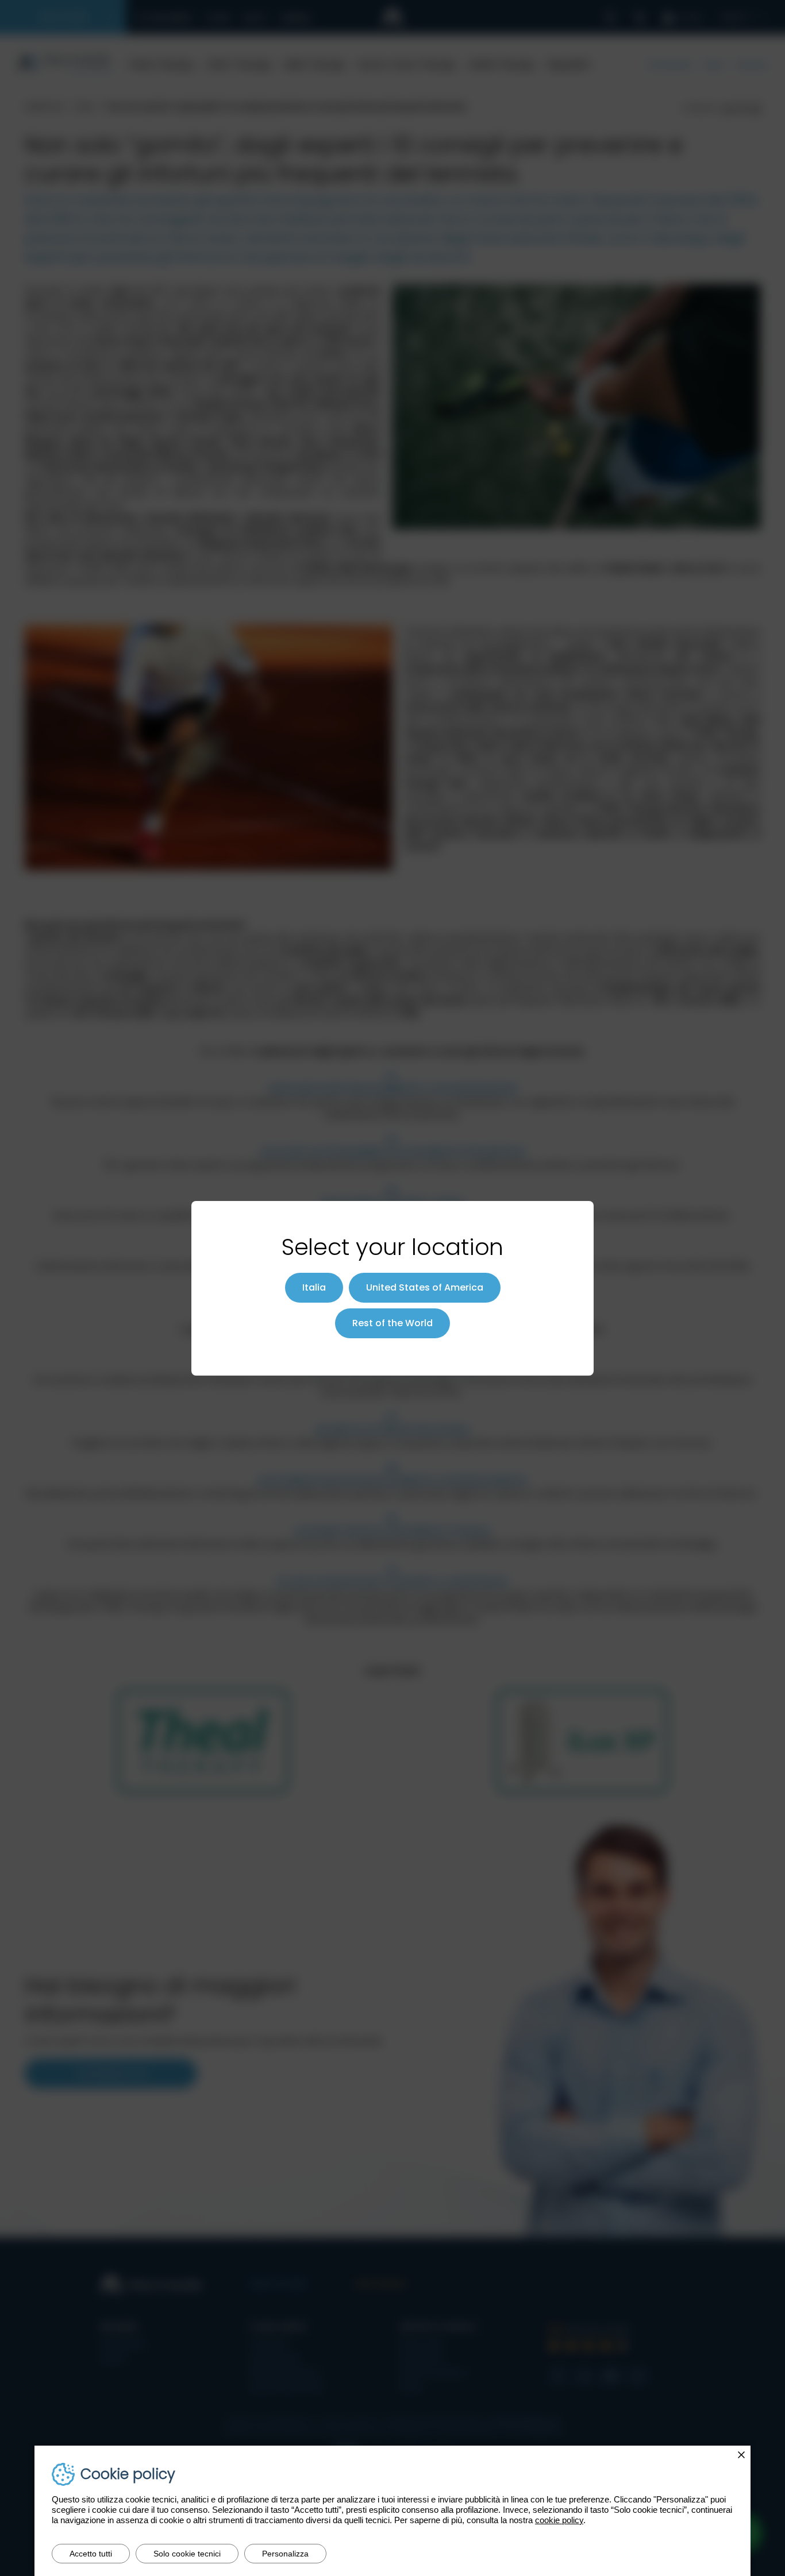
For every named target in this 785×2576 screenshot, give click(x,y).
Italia (314, 1287)
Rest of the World (392, 1323)
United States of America (425, 1287)
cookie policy (559, 2520)
